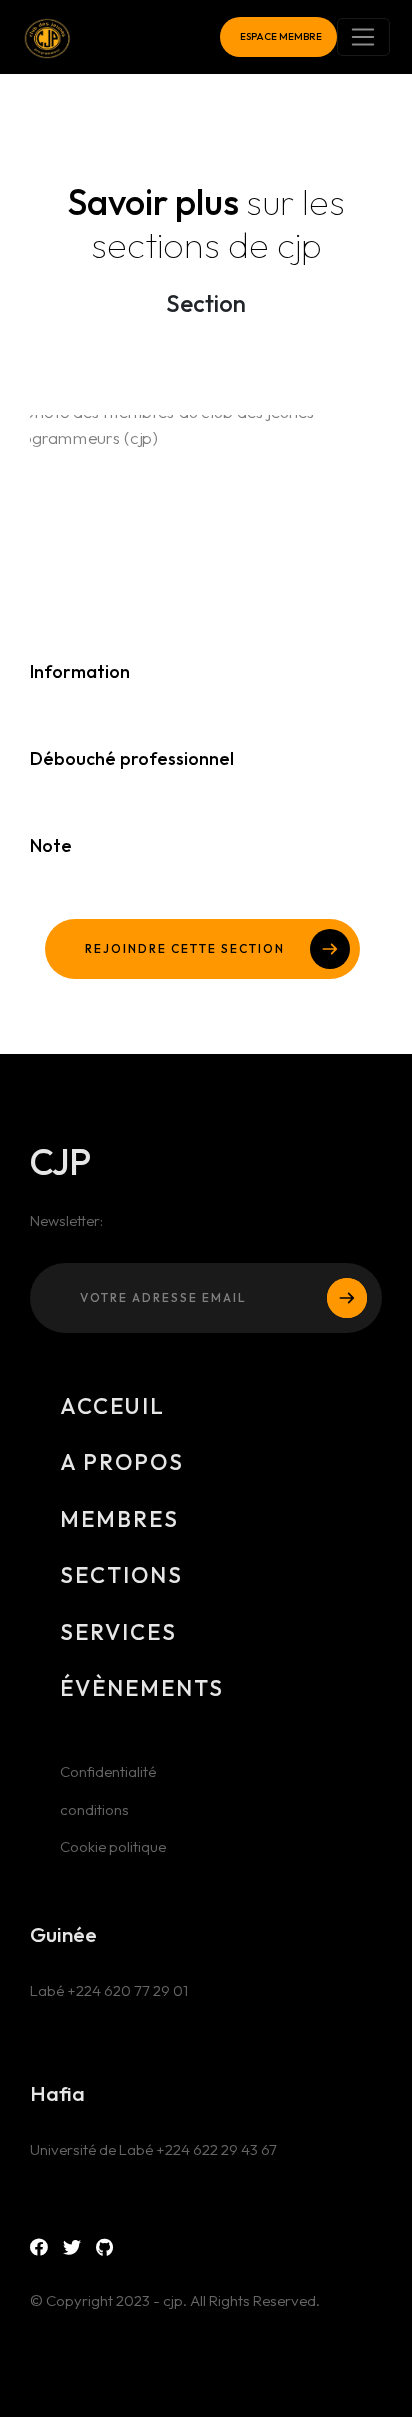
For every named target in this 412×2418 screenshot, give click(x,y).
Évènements (142, 1688)
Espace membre (281, 36)
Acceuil (112, 1406)
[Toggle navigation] (363, 37)
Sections (121, 1575)
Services (118, 1632)
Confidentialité (108, 1771)
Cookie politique (113, 1846)
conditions (94, 1809)
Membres (119, 1519)
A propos (122, 1462)
